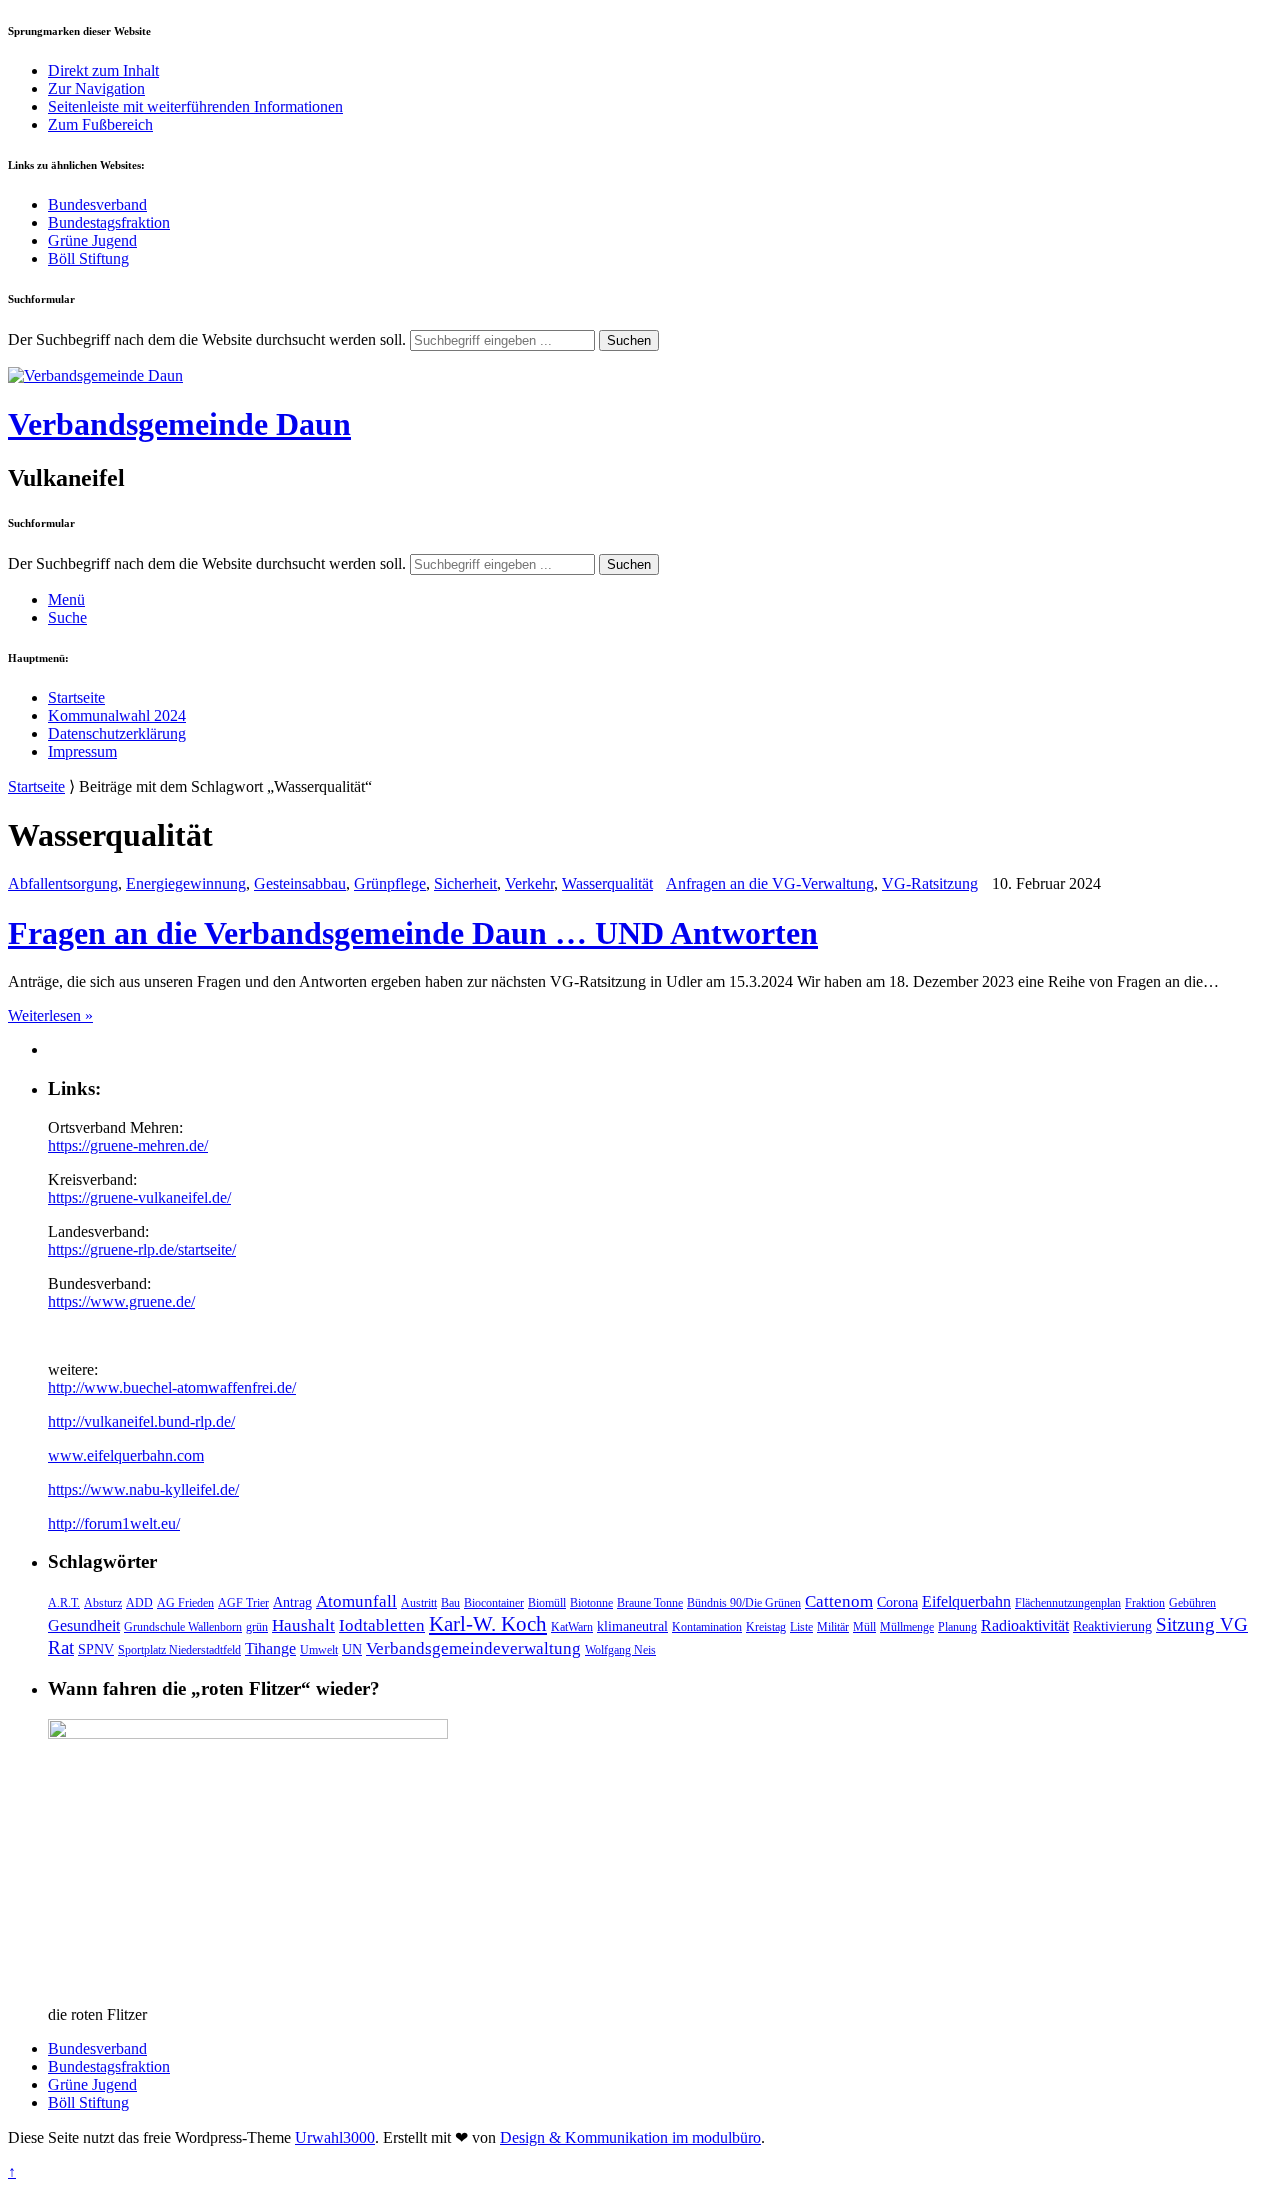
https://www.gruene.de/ (121, 1301)
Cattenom (839, 1601)
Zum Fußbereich (100, 124)
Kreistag (766, 1627)
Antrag (292, 1602)
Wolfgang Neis (620, 1650)
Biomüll (547, 1603)
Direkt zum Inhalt (103, 70)
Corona (897, 1602)
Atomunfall (356, 1601)
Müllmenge (907, 1627)
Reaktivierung (1112, 1626)
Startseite (76, 697)
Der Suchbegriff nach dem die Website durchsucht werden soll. (207, 339)
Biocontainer (494, 1603)
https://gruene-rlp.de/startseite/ (142, 1249)
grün (257, 1627)
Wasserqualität (607, 883)
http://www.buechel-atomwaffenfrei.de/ (172, 1387)
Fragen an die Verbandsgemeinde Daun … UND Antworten (413, 933)
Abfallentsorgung (63, 883)
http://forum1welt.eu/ (114, 1523)
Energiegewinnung (186, 883)
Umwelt (319, 1650)
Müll (864, 1627)
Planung (957, 1627)
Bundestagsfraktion (109, 222)
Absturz (103, 1603)
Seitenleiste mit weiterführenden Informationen (195, 106)
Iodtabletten (382, 1625)
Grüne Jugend (92, 240)
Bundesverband (97, 204)
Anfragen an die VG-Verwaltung (770, 883)
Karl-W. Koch (488, 1624)
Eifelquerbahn (966, 1601)
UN (352, 1649)
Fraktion (1145, 1603)
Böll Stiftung (88, 258)
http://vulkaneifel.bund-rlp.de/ (141, 1421)
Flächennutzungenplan (1068, 1603)
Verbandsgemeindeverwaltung (473, 1648)
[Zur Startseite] (95, 375)
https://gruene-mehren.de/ (128, 1145)
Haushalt (303, 1625)
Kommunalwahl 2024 (117, 715)
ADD (139, 1603)
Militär (833, 1627)
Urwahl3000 (335, 2137)
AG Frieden (185, 1603)
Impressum (82, 751)
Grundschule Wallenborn (183, 1627)
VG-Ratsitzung (930, 883)
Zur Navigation (96, 88)
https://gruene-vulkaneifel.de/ (139, 1197)
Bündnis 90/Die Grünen (744, 1603)
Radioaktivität (1025, 1625)
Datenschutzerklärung (117, 733)
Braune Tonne (650, 1603)
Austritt (419, 1603)
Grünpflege (390, 883)
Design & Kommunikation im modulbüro (630, 2137)
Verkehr (529, 883)
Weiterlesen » (50, 1015)
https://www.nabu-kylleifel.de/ (143, 1489)
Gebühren (1192, 1603)
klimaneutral (632, 1626)
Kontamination (707, 1627)
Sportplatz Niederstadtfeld (179, 1650)
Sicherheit (465, 883)
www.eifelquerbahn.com (126, 1455)
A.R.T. (64, 1603)
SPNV (96, 1649)
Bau (450, 1603)
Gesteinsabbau (300, 883)
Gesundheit (84, 1625)
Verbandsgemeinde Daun (179, 424)
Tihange (270, 1648)
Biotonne (591, 1603)
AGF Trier (243, 1603)
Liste (801, 1627)
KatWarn (572, 1627)
